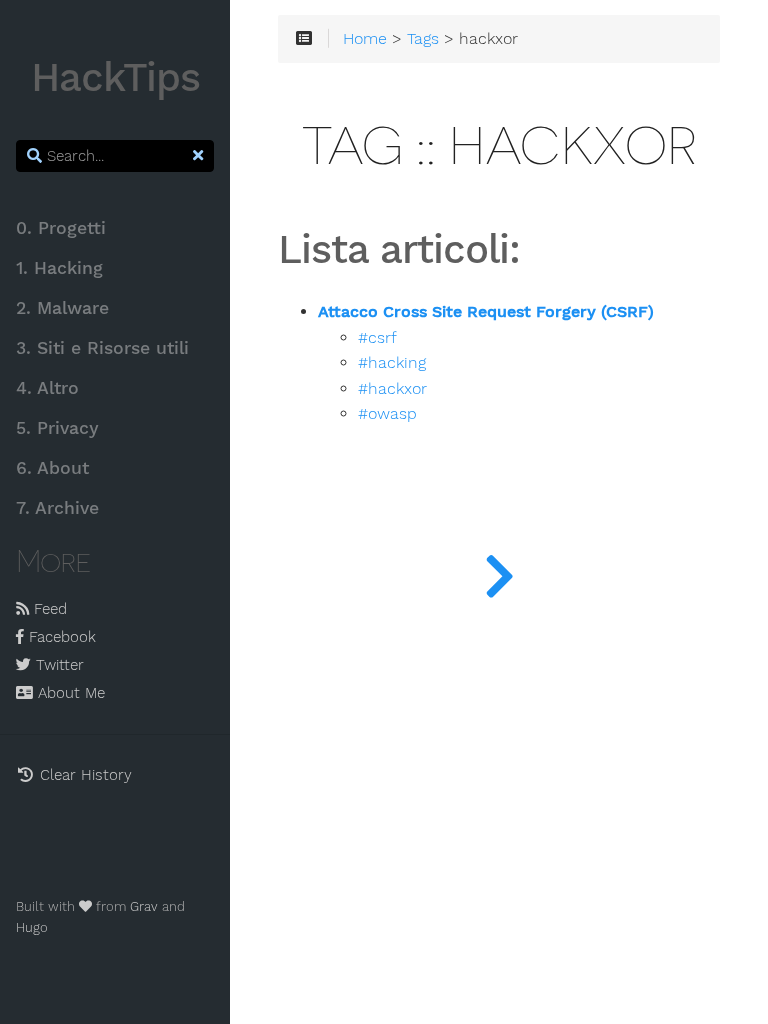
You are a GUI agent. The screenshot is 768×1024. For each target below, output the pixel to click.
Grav (144, 906)
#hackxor (392, 389)
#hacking (392, 363)
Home (365, 39)
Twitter (57, 665)
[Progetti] (499, 572)
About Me (69, 693)
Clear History (83, 775)
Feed (48, 609)
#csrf (377, 338)
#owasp (387, 414)
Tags (423, 39)
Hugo (32, 927)
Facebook (60, 637)
